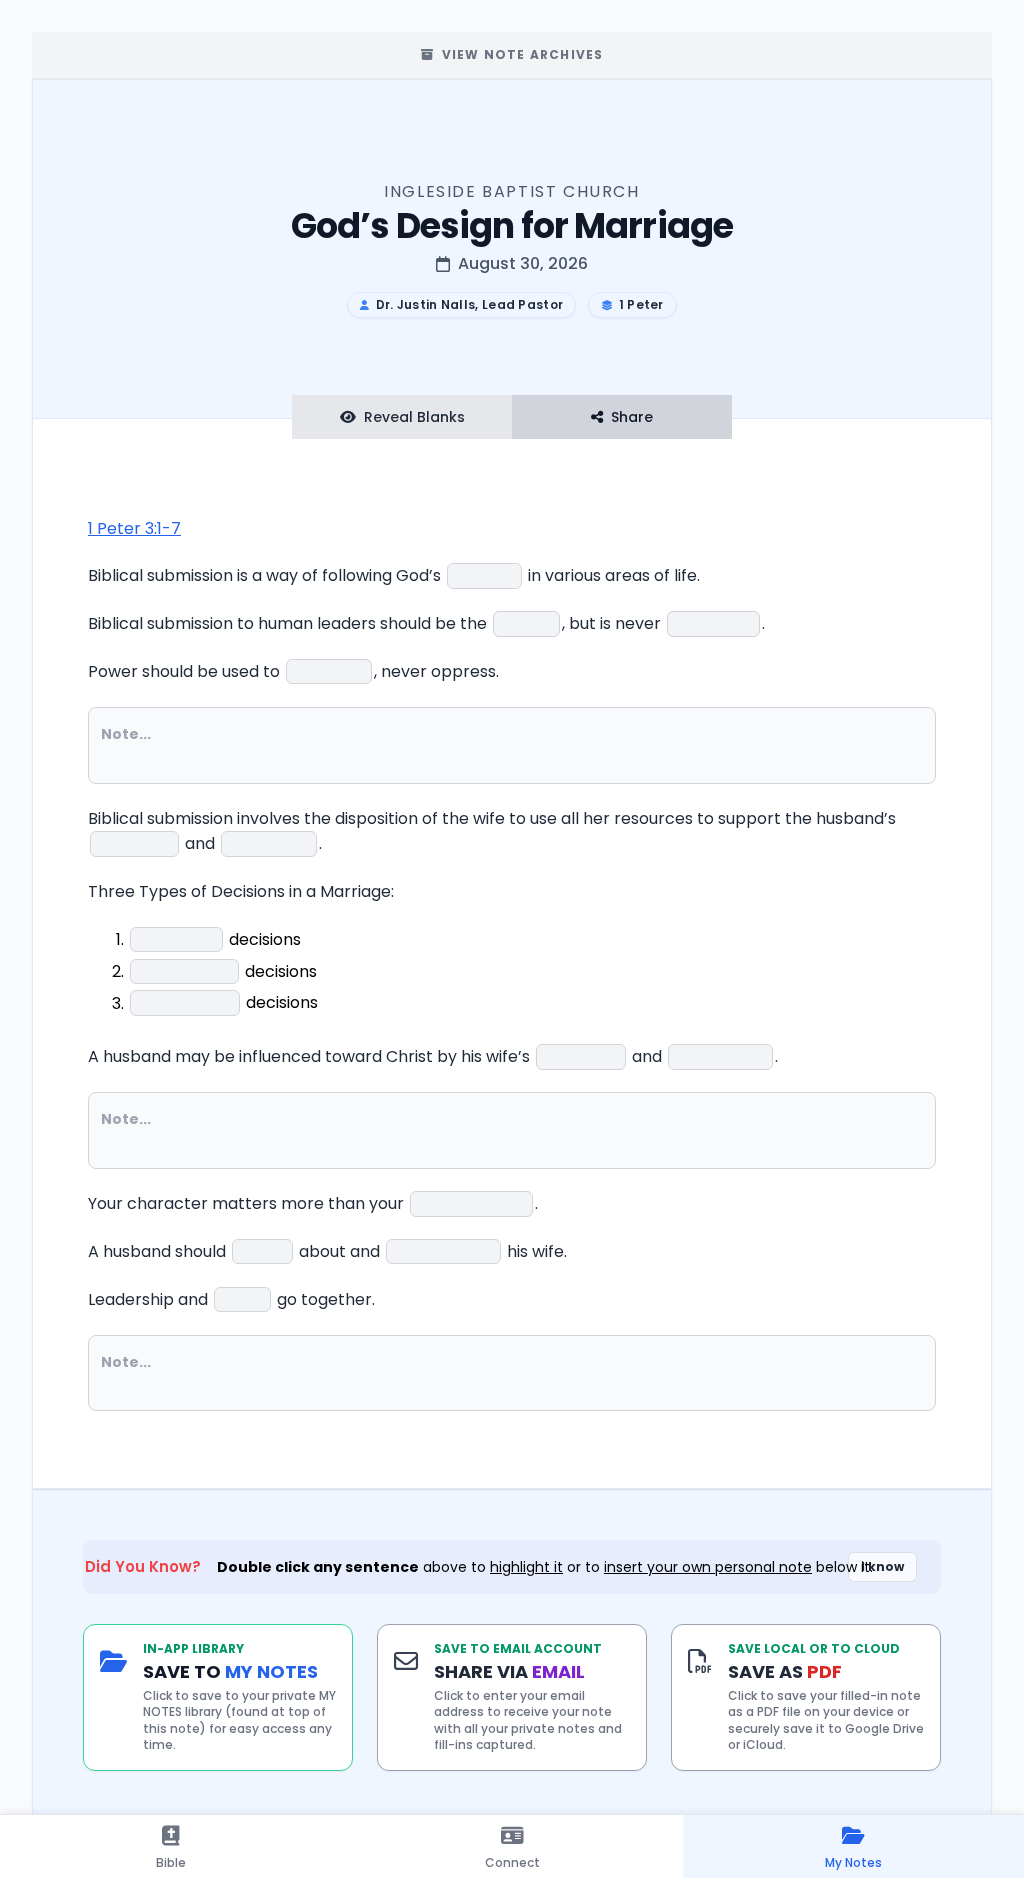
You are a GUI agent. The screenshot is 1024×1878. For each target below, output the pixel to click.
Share (632, 417)
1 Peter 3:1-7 (134, 528)
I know (882, 1566)
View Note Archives (523, 54)
